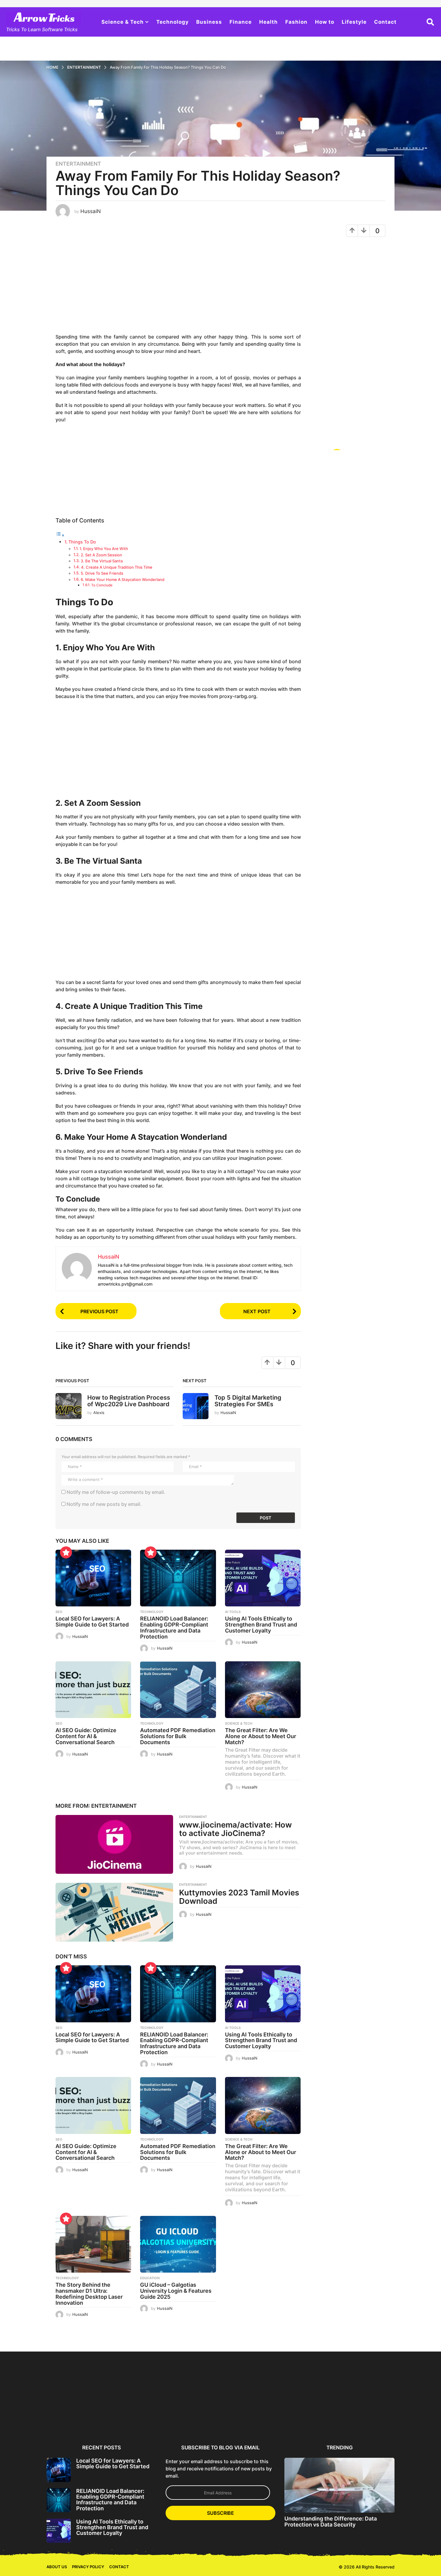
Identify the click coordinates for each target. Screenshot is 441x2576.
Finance (241, 22)
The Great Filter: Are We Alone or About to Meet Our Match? (261, 1736)
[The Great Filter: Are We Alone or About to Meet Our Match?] (263, 1690)
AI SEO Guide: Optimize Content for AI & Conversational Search (86, 1736)
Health (268, 22)
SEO (59, 1612)
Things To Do (83, 542)
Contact (385, 22)
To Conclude (102, 585)
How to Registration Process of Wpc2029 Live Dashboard (129, 1401)
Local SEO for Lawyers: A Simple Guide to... (76, 2418)
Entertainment (78, 164)
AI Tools (233, 1612)
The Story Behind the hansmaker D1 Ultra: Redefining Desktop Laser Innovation (89, 2294)
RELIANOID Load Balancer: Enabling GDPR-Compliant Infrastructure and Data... (137, 2421)
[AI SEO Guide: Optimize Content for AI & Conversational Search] (93, 1690)
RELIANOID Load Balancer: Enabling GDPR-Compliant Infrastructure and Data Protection (174, 1627)
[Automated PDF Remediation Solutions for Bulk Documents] (178, 1690)
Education (150, 2278)
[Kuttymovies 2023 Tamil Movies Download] (114, 1912)
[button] (430, 22)
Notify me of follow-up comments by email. (116, 1492)
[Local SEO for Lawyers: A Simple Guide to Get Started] (93, 1578)
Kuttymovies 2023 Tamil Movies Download (239, 1897)
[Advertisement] (178, 288)
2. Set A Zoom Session (101, 555)
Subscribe (220, 2513)
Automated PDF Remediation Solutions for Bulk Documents (178, 1736)
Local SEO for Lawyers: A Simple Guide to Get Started (92, 1622)
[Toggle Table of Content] (60, 535)
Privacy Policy (88, 2567)
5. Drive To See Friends (102, 573)
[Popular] (66, 1552)
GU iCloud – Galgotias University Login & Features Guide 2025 (176, 2291)
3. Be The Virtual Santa (102, 561)
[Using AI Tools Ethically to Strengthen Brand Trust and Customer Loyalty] (263, 1578)
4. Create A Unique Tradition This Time (117, 567)
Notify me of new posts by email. (104, 1504)
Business (209, 22)
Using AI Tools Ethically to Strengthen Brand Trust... (197, 2418)
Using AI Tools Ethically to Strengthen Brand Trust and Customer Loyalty (261, 1625)
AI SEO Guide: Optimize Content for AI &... (257, 2418)
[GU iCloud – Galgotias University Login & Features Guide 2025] (178, 2244)
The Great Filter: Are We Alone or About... (376, 2418)
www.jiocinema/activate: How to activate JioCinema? (235, 1829)
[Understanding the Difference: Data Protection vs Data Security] (339, 2485)
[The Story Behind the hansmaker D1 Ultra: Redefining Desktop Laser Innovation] (93, 2244)
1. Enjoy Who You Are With (104, 549)
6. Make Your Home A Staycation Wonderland (123, 579)
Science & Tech (123, 22)
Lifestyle (354, 22)
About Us (57, 2567)
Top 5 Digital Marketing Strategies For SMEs (248, 1401)
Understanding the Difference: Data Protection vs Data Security (331, 2521)
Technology (172, 22)
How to (325, 22)
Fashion (296, 22)
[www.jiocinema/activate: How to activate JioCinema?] (114, 1844)
